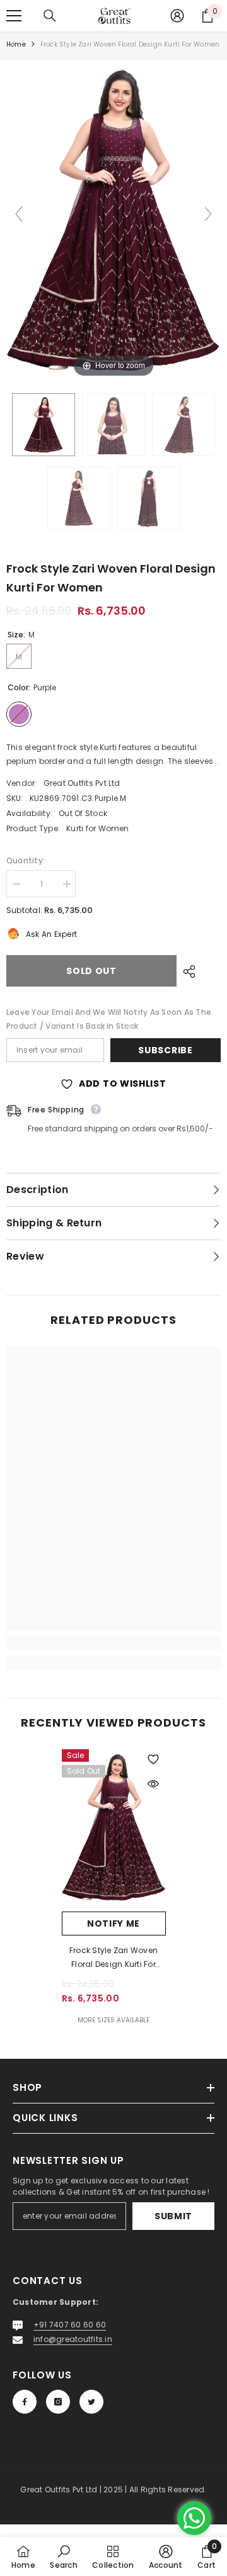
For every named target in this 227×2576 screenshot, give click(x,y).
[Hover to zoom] (113, 219)
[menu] (14, 16)
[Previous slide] (19, 214)
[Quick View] (153, 1784)
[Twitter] (91, 2402)
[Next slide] (208, 214)
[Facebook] (25, 2402)
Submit (173, 2216)
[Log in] (177, 16)
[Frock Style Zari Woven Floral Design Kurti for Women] (44, 425)
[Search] (50, 16)
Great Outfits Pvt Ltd (82, 783)
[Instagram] (58, 2402)
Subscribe (165, 1050)
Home (16, 44)
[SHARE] (186, 972)
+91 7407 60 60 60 (70, 2325)
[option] (114, 1888)
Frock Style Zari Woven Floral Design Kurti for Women (113, 1958)
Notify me (113, 1924)
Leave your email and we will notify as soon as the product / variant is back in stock (109, 1019)
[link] (113, 1643)
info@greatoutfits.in (73, 2339)
